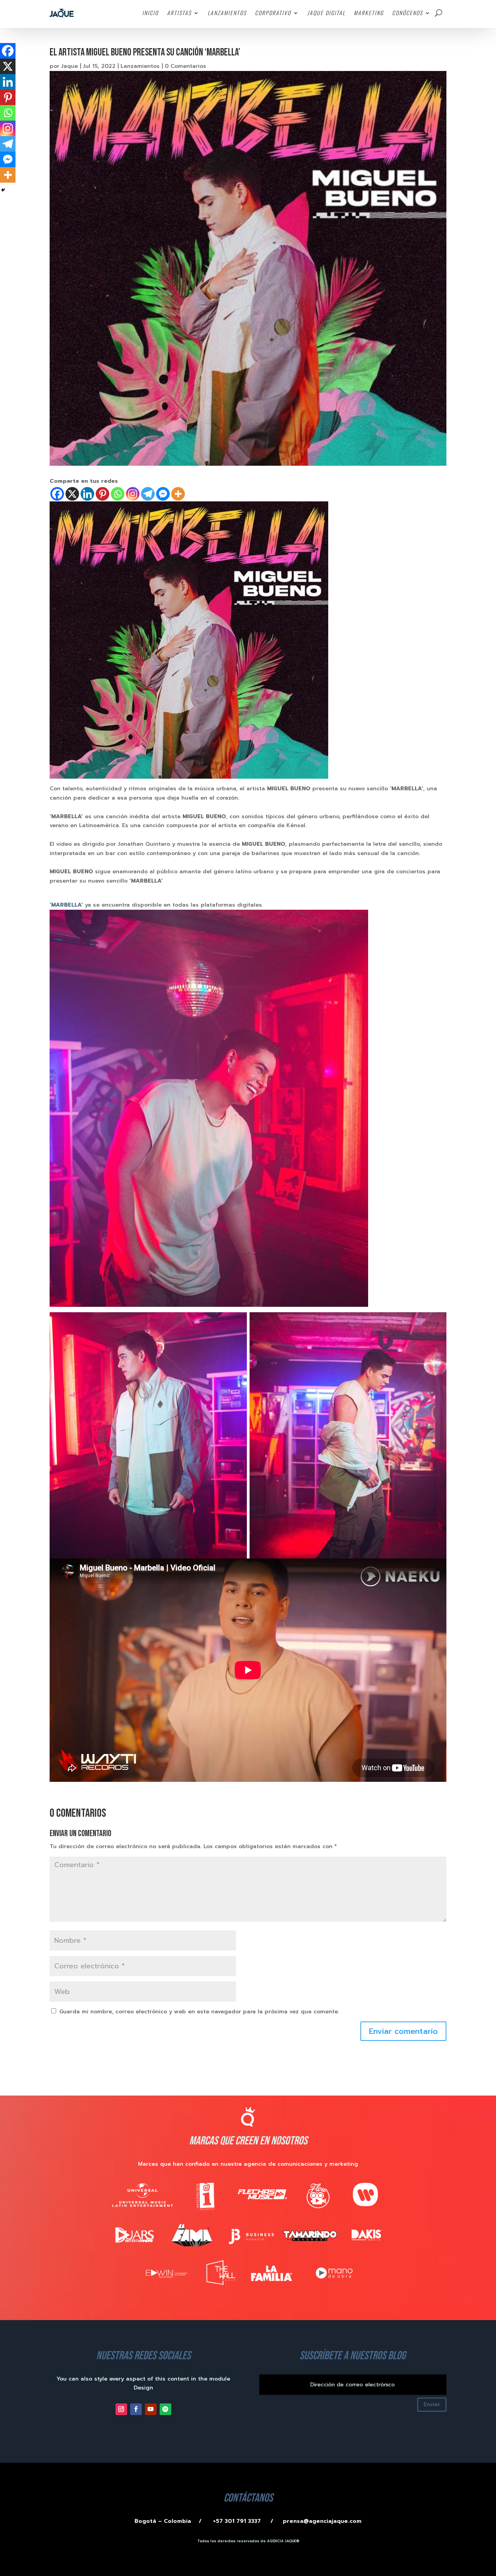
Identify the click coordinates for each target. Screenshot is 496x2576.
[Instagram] (133, 494)
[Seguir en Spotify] (165, 2409)
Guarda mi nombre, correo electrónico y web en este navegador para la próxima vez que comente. (199, 2012)
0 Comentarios (185, 66)
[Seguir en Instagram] (121, 2409)
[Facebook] (57, 494)
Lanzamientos (140, 66)
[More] (178, 494)
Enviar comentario (403, 2031)
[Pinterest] (102, 494)
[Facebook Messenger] (163, 494)
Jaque (70, 66)
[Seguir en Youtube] (151, 2409)
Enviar (432, 2404)
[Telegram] (148, 494)
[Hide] (3, 190)
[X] (72, 494)
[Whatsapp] (118, 494)
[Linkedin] (87, 494)
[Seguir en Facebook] (136, 2409)
